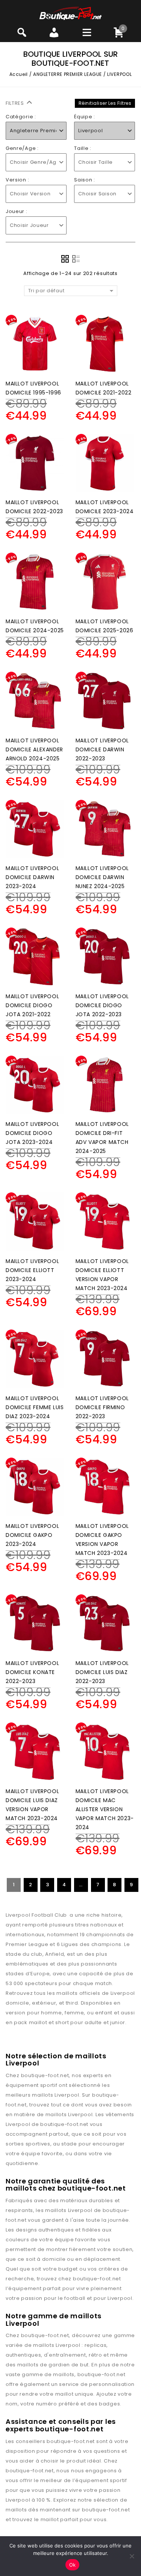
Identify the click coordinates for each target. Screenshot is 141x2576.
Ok (73, 2565)
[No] (132, 2556)
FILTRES (16, 103)
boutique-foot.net (45, 2075)
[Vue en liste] (76, 259)
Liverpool (67, 2095)
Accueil (19, 74)
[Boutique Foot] (70, 13)
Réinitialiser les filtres (105, 103)
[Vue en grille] (65, 259)
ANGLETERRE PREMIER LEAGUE (67, 74)
